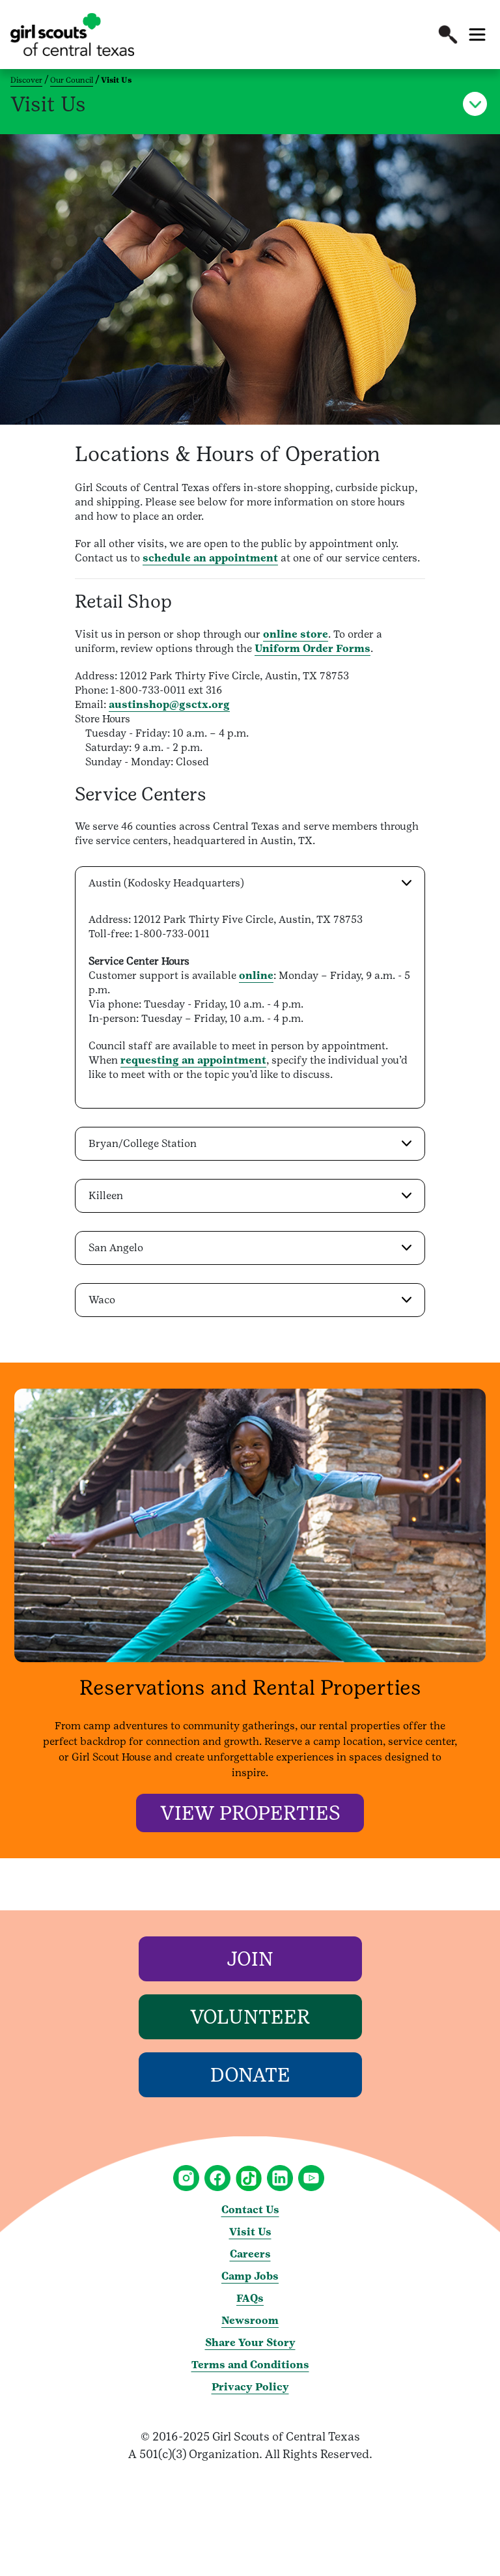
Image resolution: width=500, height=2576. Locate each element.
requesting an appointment (193, 1060)
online (256, 975)
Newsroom (250, 2320)
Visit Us (250, 2232)
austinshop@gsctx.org (169, 704)
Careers (250, 2254)
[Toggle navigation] (477, 35)
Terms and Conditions (250, 2365)
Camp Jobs (250, 2276)
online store (296, 634)
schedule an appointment (210, 558)
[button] (448, 35)
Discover (26, 80)
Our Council (72, 80)
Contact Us (250, 2210)
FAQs (250, 2298)
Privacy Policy (250, 2387)
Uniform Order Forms (312, 648)
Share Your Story (250, 2342)
